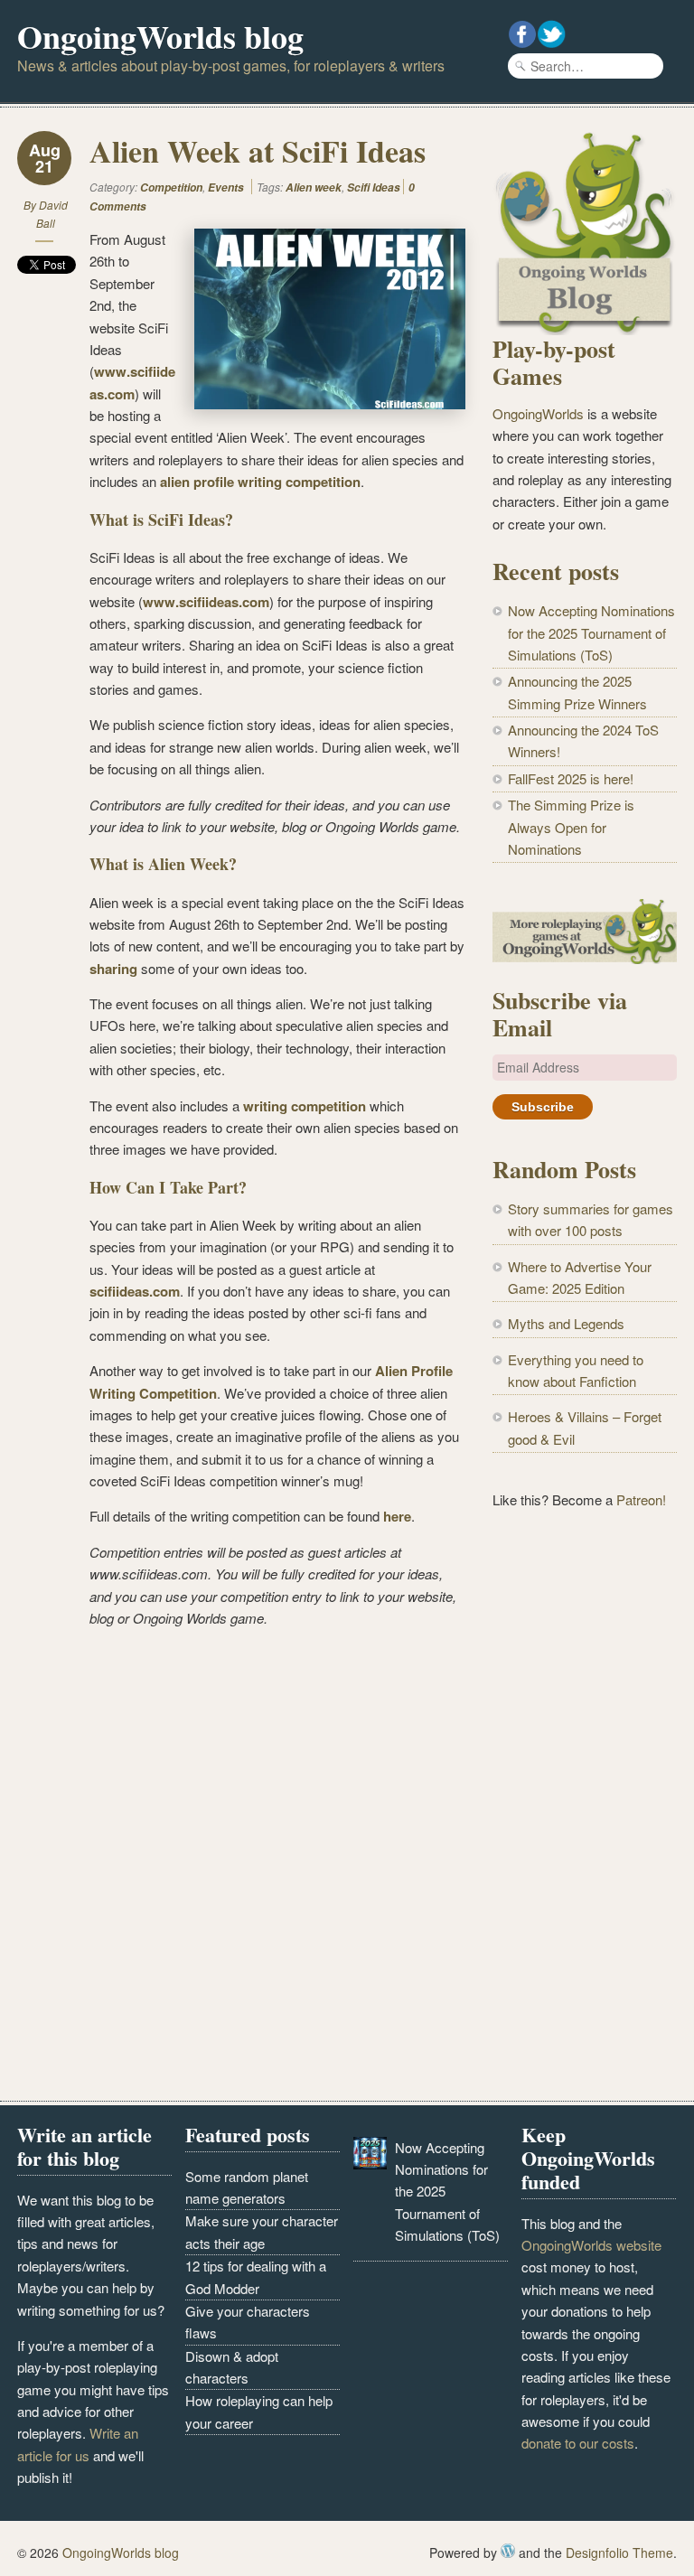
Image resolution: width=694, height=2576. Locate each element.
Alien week (314, 187)
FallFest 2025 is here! (571, 778)
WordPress (508, 2551)
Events (226, 187)
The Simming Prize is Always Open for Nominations (571, 827)
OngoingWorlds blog (160, 36)
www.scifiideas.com (206, 602)
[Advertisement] (585, 1643)
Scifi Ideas (374, 187)
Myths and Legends (566, 1323)
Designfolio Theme (619, 2553)
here (397, 1516)
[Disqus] (241, 1869)
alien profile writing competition (260, 482)
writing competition (305, 1106)
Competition (171, 187)
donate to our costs (578, 2443)
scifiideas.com (135, 1291)
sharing (115, 969)
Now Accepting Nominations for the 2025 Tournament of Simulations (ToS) (591, 632)
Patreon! (641, 1499)
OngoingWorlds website (591, 2245)
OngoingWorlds (538, 413)
